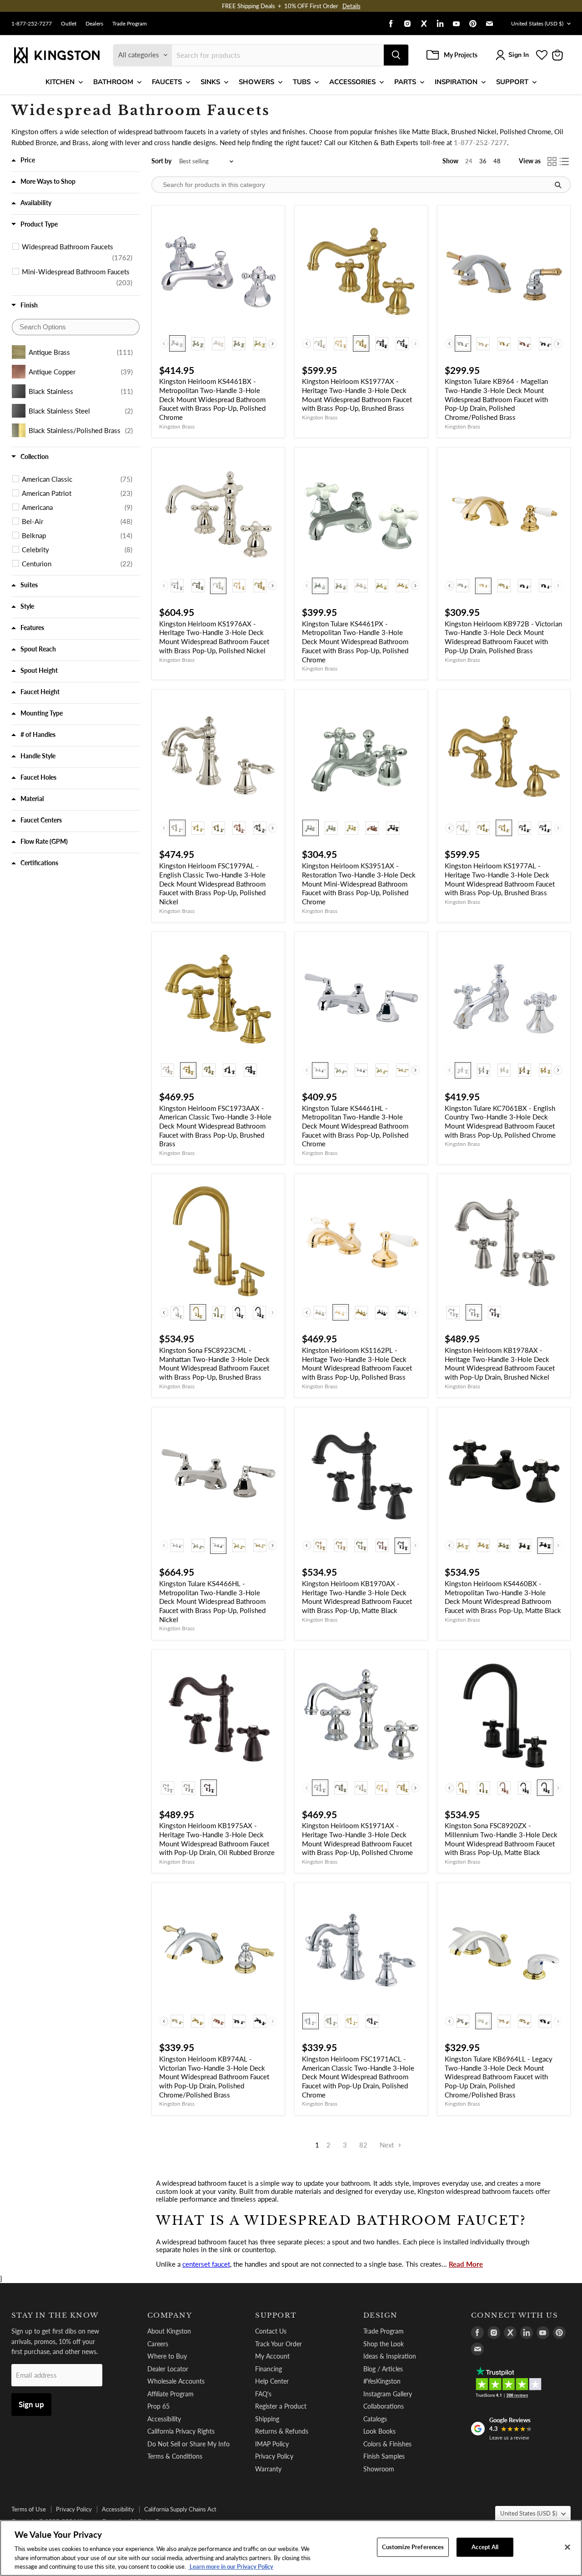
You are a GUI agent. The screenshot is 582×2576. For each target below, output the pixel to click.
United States (537, 23)
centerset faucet (206, 2264)
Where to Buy (167, 2356)
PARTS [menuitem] (405, 82)
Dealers (94, 24)
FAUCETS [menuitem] (167, 82)
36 (483, 161)
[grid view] (552, 161)
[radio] (177, 343)
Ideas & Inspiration (390, 2356)
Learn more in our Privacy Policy (231, 2566)
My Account (272, 2356)
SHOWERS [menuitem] (256, 82)
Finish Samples (384, 2456)
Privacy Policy (274, 2456)
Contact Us (271, 2331)
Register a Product (281, 2406)
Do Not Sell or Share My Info (188, 2444)
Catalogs (375, 2419)
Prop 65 (158, 2406)
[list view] (565, 161)
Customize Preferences (413, 2547)
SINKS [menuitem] (210, 82)
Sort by (161, 161)
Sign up (31, 2404)
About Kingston (169, 2331)
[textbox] (76, 327)
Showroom (379, 2469)
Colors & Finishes (387, 2444)
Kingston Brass (177, 426)
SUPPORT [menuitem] (512, 82)
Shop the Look (384, 2344)
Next (388, 2145)
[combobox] (278, 55)
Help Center (272, 2381)
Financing (268, 2369)
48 (497, 161)
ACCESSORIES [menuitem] (352, 82)
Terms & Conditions (175, 2456)
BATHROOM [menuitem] (113, 82)
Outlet (69, 24)
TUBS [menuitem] (302, 82)
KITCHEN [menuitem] (60, 82)
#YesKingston (382, 2381)
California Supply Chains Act (180, 2509)
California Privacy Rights (181, 2431)
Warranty (268, 2469)
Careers (158, 2344)
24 (469, 161)
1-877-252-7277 (32, 24)
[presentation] (273, 344)
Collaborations (384, 2406)
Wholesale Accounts (176, 2381)
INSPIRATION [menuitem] (456, 82)
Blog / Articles (383, 2369)
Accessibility (164, 2419)
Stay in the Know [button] (55, 2315)
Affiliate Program (171, 2394)
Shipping (267, 2419)
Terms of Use (29, 2509)
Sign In (519, 55)
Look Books (379, 2431)
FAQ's (263, 2394)
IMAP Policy (272, 2444)
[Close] (567, 2547)
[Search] (396, 55)
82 (363, 2145)
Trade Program (130, 24)
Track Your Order (278, 2344)
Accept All (485, 2547)
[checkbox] (77, 252)
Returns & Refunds (282, 2431)
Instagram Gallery (388, 2394)
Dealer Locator (168, 2369)
